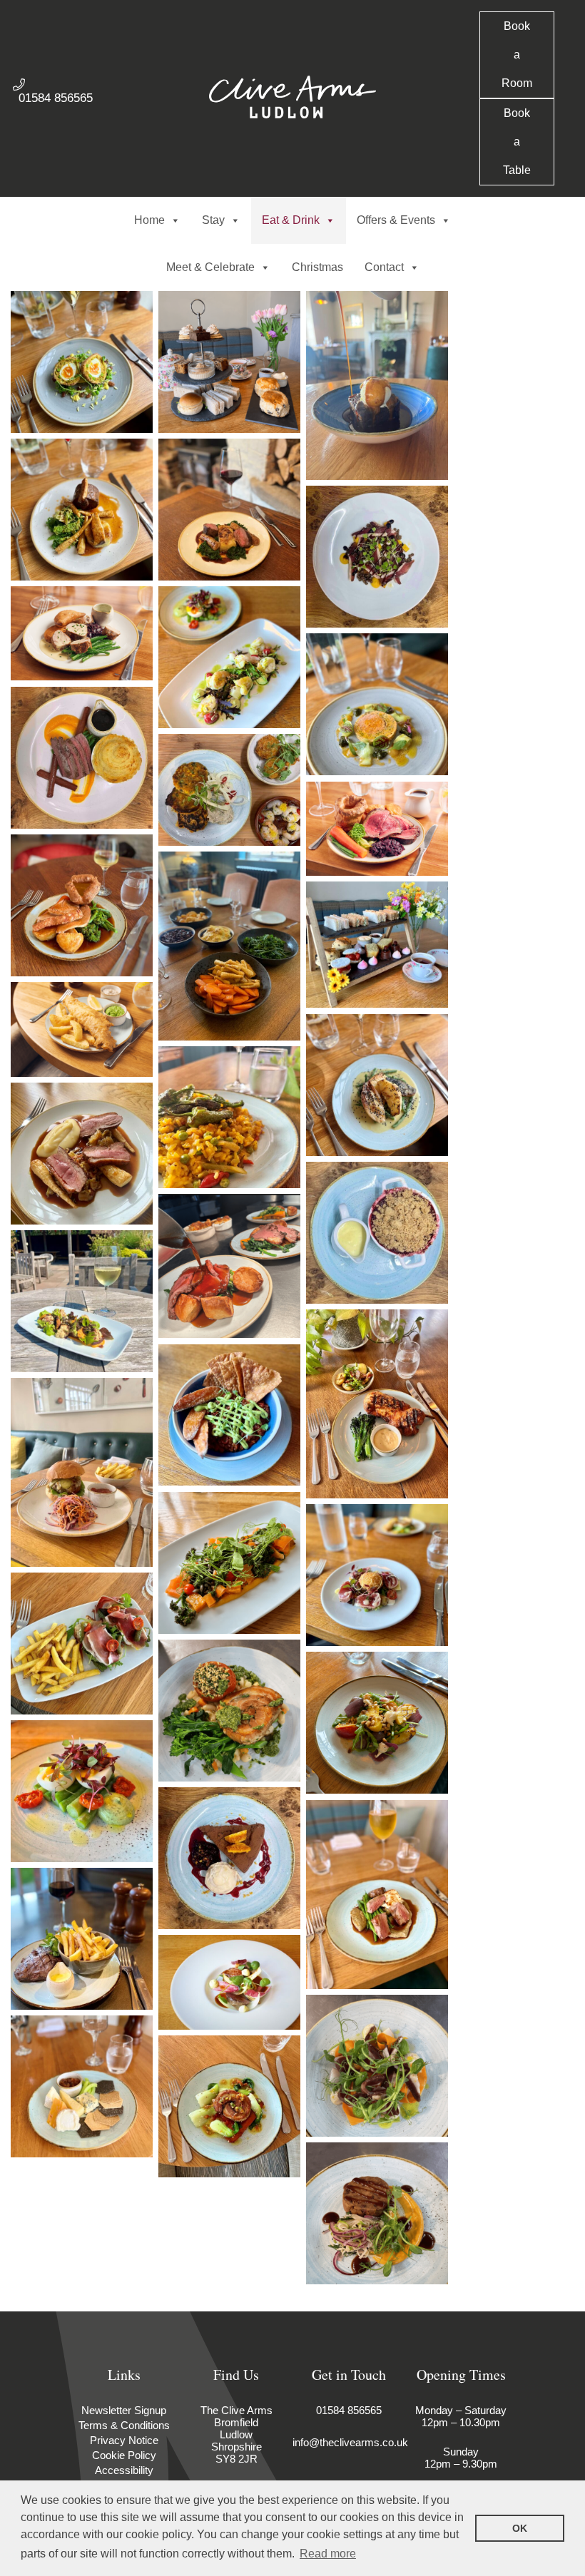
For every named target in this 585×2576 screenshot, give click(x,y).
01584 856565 (56, 98)
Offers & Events (396, 220)
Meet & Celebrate (210, 267)
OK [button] (520, 2528)
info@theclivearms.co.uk (350, 2442)
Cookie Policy (124, 2455)
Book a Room (517, 55)
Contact (384, 267)
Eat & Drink (291, 220)
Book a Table (517, 142)
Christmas (317, 267)
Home (149, 220)
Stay (213, 220)
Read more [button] (328, 2554)
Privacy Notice (124, 2440)
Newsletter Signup (124, 2410)
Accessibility (124, 2470)
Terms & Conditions (124, 2425)
